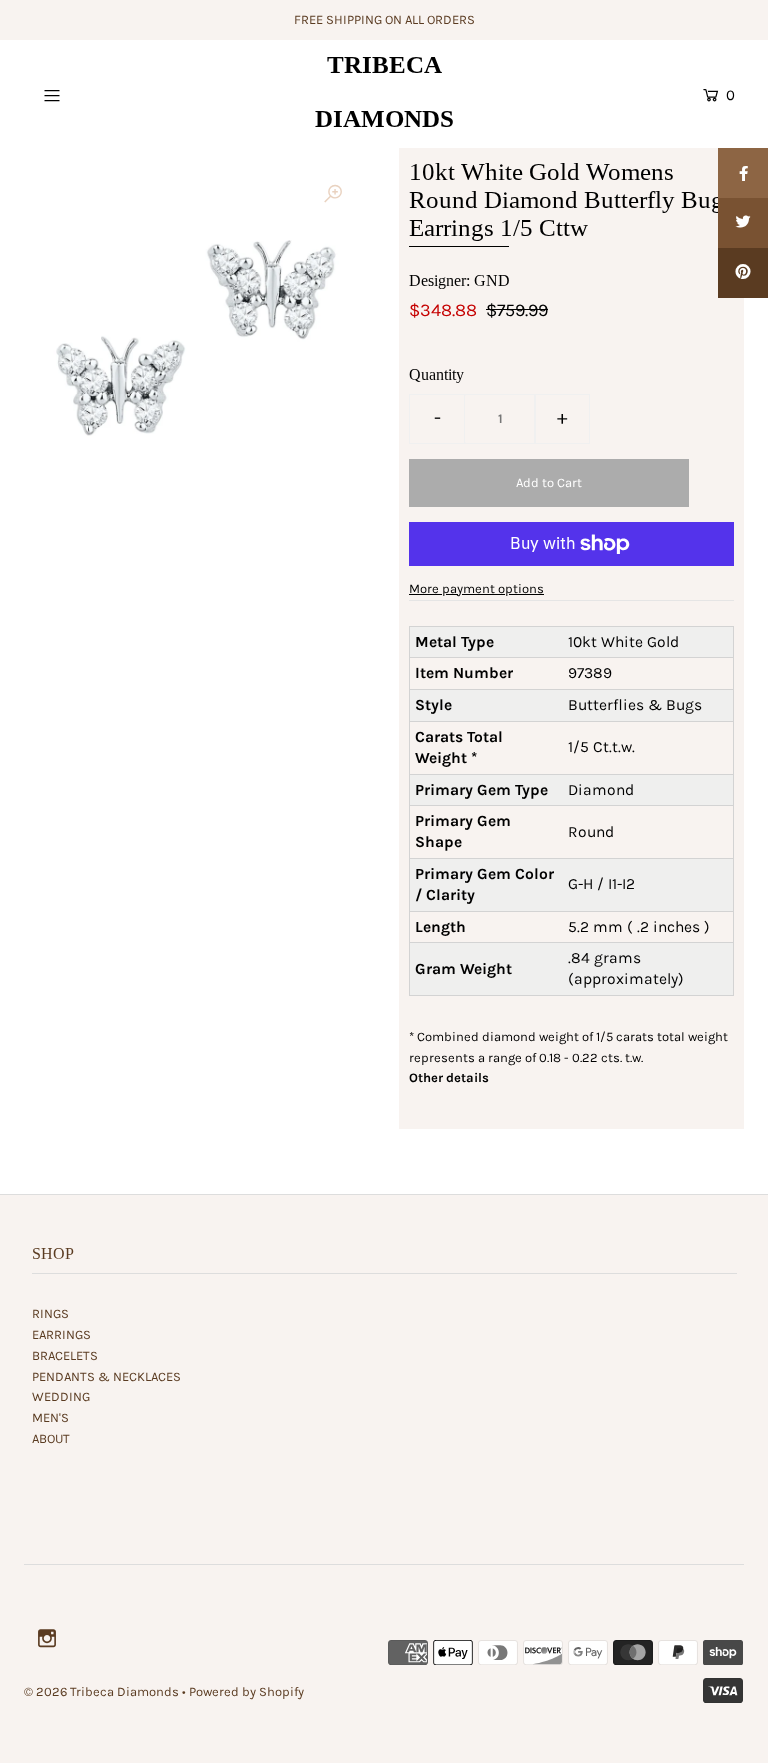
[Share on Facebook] (743, 173)
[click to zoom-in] (333, 195)
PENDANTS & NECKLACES (106, 1376)
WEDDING (61, 1396)
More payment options (476, 588)
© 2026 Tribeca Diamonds (101, 1691)
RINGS (50, 1313)
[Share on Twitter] (743, 223)
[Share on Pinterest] (743, 273)
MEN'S (50, 1417)
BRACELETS (65, 1355)
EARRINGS (61, 1334)
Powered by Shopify (246, 1691)
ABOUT (51, 1438)
